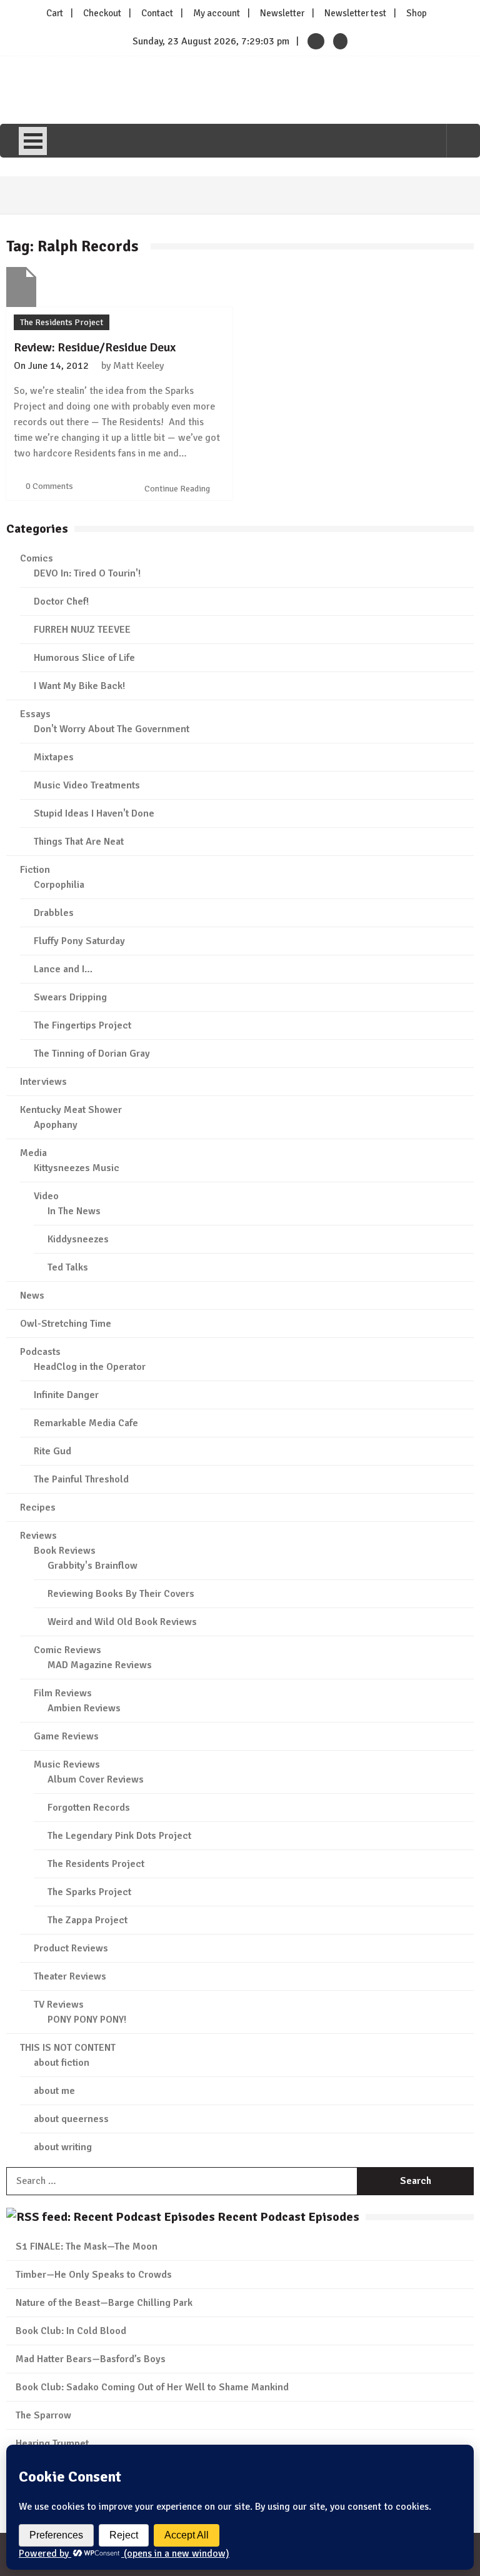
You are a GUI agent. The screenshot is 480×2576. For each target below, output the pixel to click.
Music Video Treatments (87, 785)
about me (54, 2091)
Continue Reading (178, 489)
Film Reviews (63, 1693)
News (32, 1296)
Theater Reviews (70, 1976)
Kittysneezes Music (77, 1168)
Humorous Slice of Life (84, 658)
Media (33, 1153)
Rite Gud (52, 1451)
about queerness (71, 2119)
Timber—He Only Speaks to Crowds (94, 2275)
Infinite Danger (66, 1395)
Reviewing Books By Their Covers (121, 1594)
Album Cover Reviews (96, 1779)
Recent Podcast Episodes (288, 2217)
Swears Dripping (70, 997)
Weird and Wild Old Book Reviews (122, 1622)
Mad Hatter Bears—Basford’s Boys (91, 2359)
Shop (417, 13)
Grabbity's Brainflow (92, 1566)
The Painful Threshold (81, 1479)
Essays (35, 714)
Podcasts (40, 1352)
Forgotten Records (89, 1808)
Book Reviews (65, 1551)
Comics (37, 558)
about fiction (62, 2063)
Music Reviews (67, 1764)
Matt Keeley (138, 366)
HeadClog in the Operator (90, 1367)
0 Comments (49, 486)
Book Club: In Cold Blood (71, 2331)
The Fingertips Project (82, 1025)
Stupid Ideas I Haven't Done (94, 813)
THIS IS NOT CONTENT (68, 2048)
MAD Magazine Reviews (100, 1665)
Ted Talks (68, 1267)
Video (46, 1196)
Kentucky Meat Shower (71, 1110)
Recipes (38, 1507)
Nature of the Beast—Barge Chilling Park (104, 2303)
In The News (74, 1211)
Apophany (56, 1125)
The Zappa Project (87, 1920)
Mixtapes (54, 757)
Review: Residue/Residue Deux (95, 347)
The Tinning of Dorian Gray (92, 1054)
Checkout (102, 13)
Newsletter (282, 13)
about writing (63, 2147)
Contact (157, 13)
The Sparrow (43, 2415)
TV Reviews (59, 2005)
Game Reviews (66, 1736)
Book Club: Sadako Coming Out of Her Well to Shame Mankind (152, 2387)
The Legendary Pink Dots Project (119, 1836)
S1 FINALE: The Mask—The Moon (87, 2246)
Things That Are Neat (79, 842)
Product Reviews (71, 1948)
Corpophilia (59, 885)
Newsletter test (355, 13)
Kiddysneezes (78, 1239)
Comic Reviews (67, 1650)
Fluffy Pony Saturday (79, 941)
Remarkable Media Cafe (86, 1423)
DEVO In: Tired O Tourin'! (87, 573)
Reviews (38, 1536)
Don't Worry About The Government (112, 729)
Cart (55, 13)
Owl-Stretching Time (66, 1324)
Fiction (35, 870)
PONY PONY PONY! (87, 2020)
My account (217, 13)
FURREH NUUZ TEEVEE (82, 630)
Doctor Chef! (61, 601)
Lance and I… (63, 969)
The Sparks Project (89, 1892)
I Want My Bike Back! (79, 686)
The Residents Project (62, 322)
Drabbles (54, 913)
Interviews (43, 1082)
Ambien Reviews (84, 1708)
